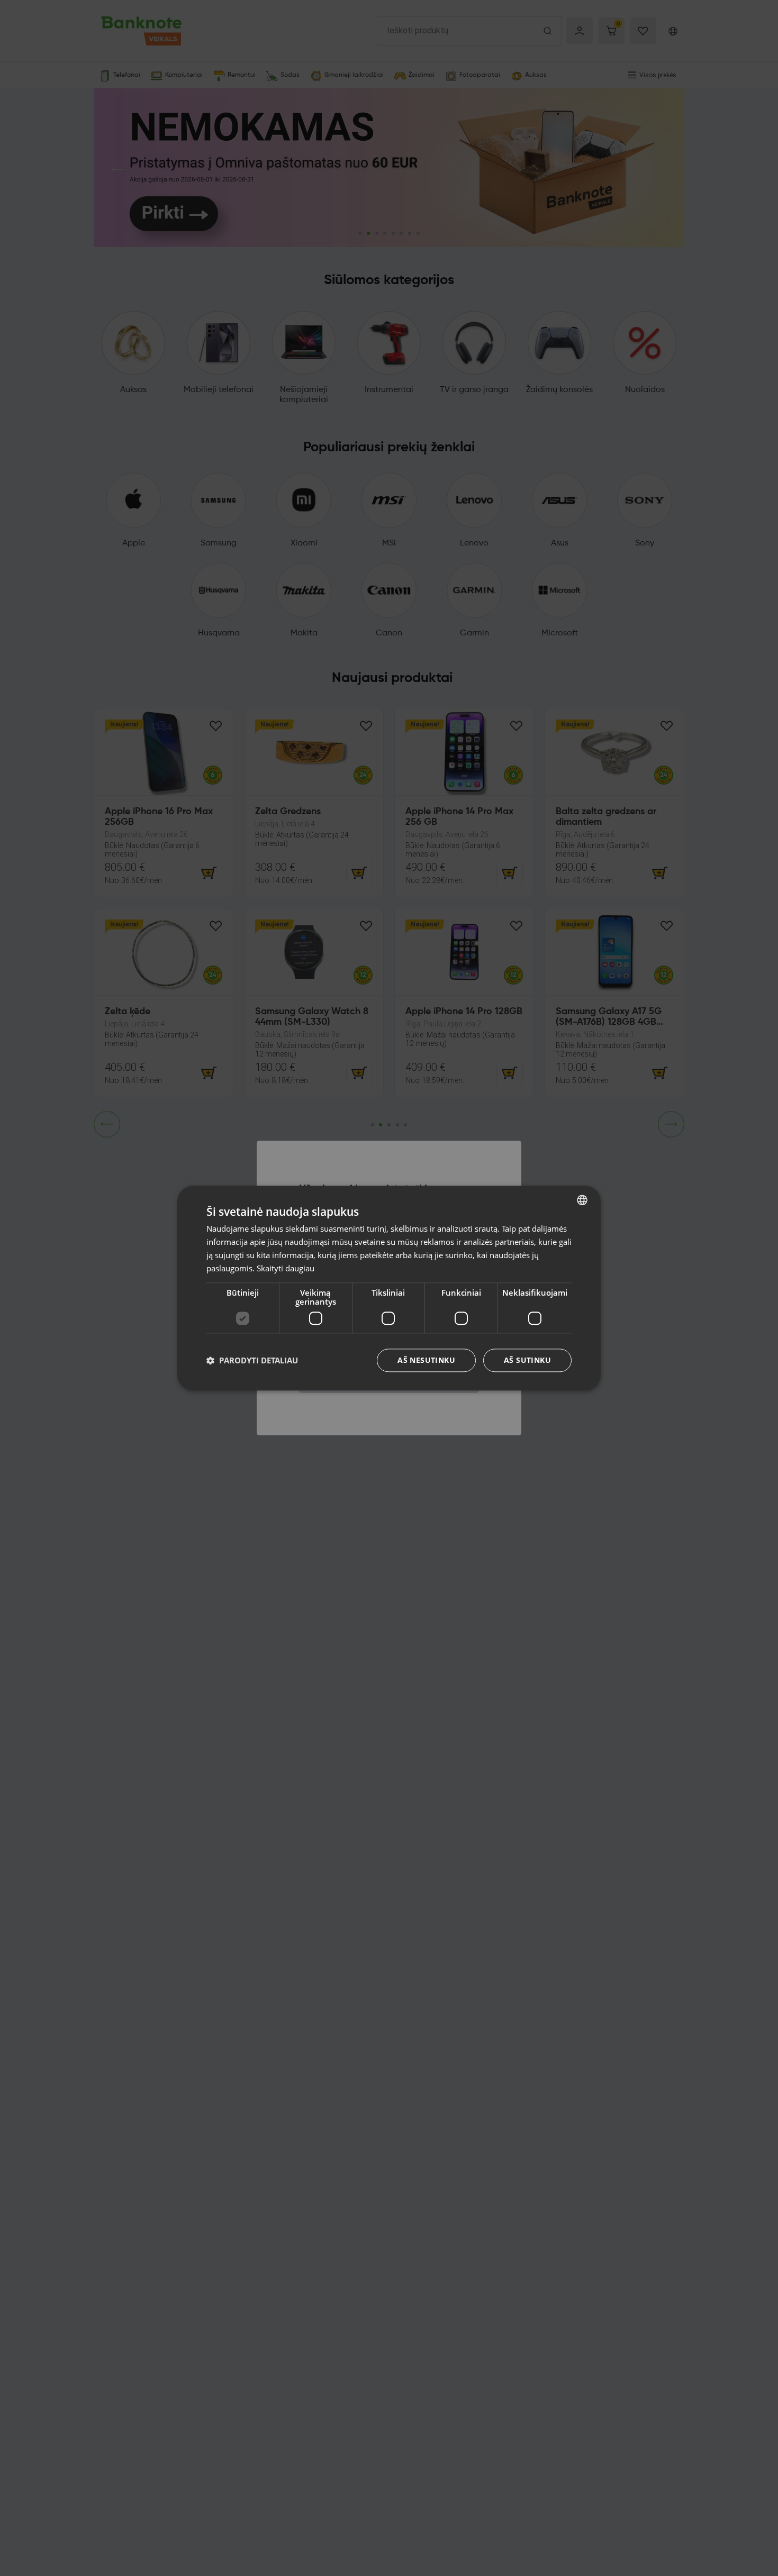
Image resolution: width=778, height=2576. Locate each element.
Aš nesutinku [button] (426, 1360)
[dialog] (389, 1288)
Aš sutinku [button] (527, 1360)
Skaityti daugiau (286, 1268)
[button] (252, 1360)
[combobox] (582, 1200)
